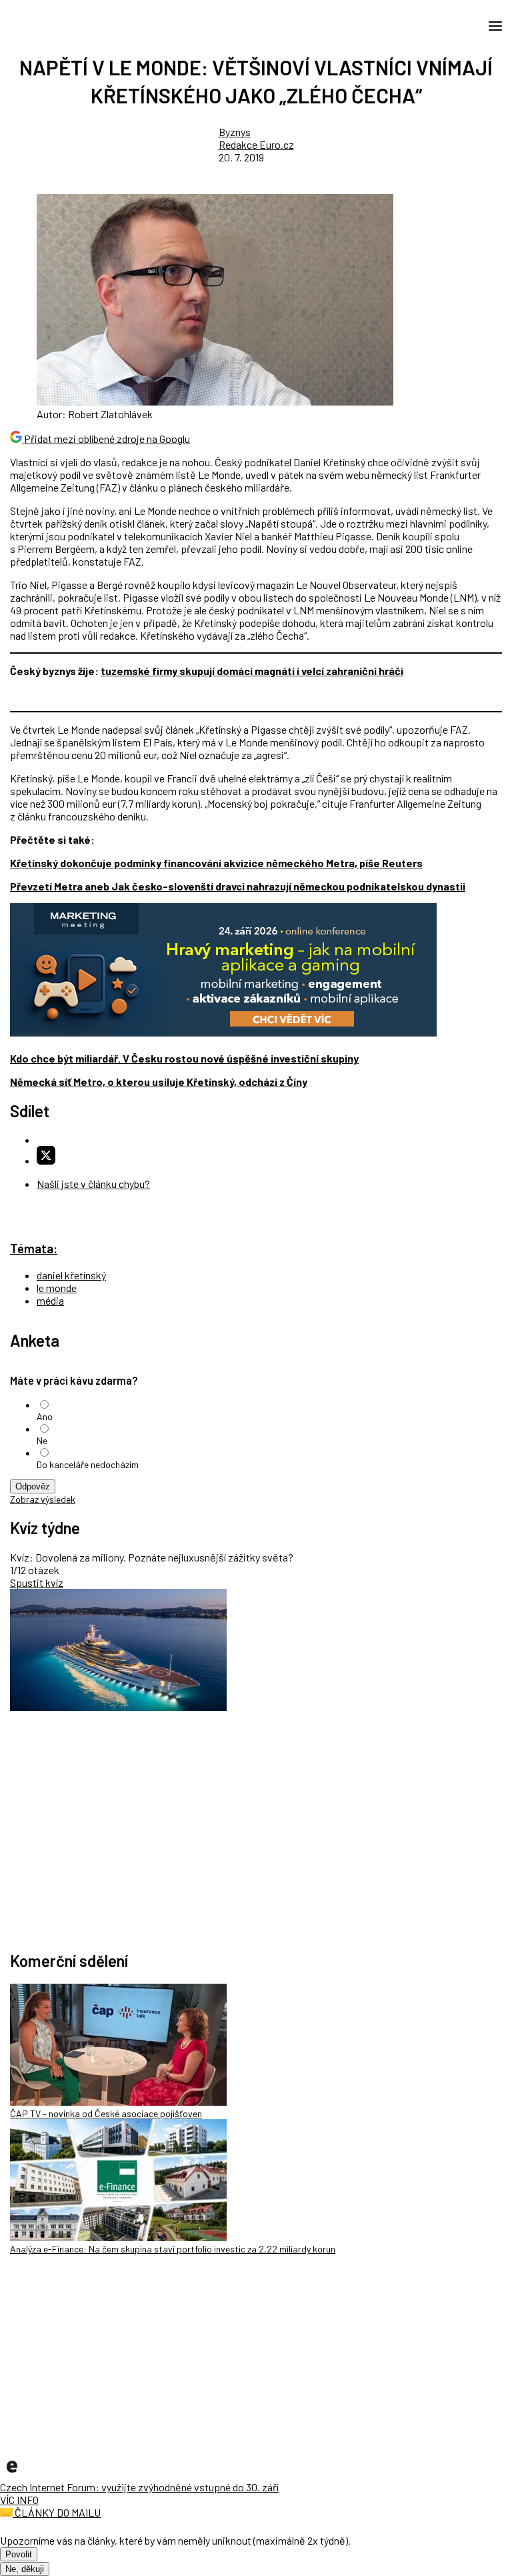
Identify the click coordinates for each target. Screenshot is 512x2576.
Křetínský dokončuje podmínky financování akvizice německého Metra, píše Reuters (216, 863)
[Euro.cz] (12, 2474)
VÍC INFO (19, 2500)
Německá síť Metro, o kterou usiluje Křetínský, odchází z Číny (159, 1082)
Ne (42, 1440)
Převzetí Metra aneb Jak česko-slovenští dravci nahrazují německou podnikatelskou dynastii (238, 886)
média (50, 1300)
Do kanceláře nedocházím (88, 1464)
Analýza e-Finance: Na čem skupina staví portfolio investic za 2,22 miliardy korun (173, 2249)
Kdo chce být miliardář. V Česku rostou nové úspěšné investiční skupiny (184, 1058)
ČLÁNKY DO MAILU (57, 2512)
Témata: (34, 1248)
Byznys (235, 132)
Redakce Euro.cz (256, 144)
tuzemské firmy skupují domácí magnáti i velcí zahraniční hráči (252, 671)
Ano (45, 1416)
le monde (57, 1288)
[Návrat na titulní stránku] (70, 25)
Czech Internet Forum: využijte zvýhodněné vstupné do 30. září (139, 2487)
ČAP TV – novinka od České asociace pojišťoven (106, 2113)
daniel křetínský (71, 1275)
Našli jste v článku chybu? (93, 1184)
